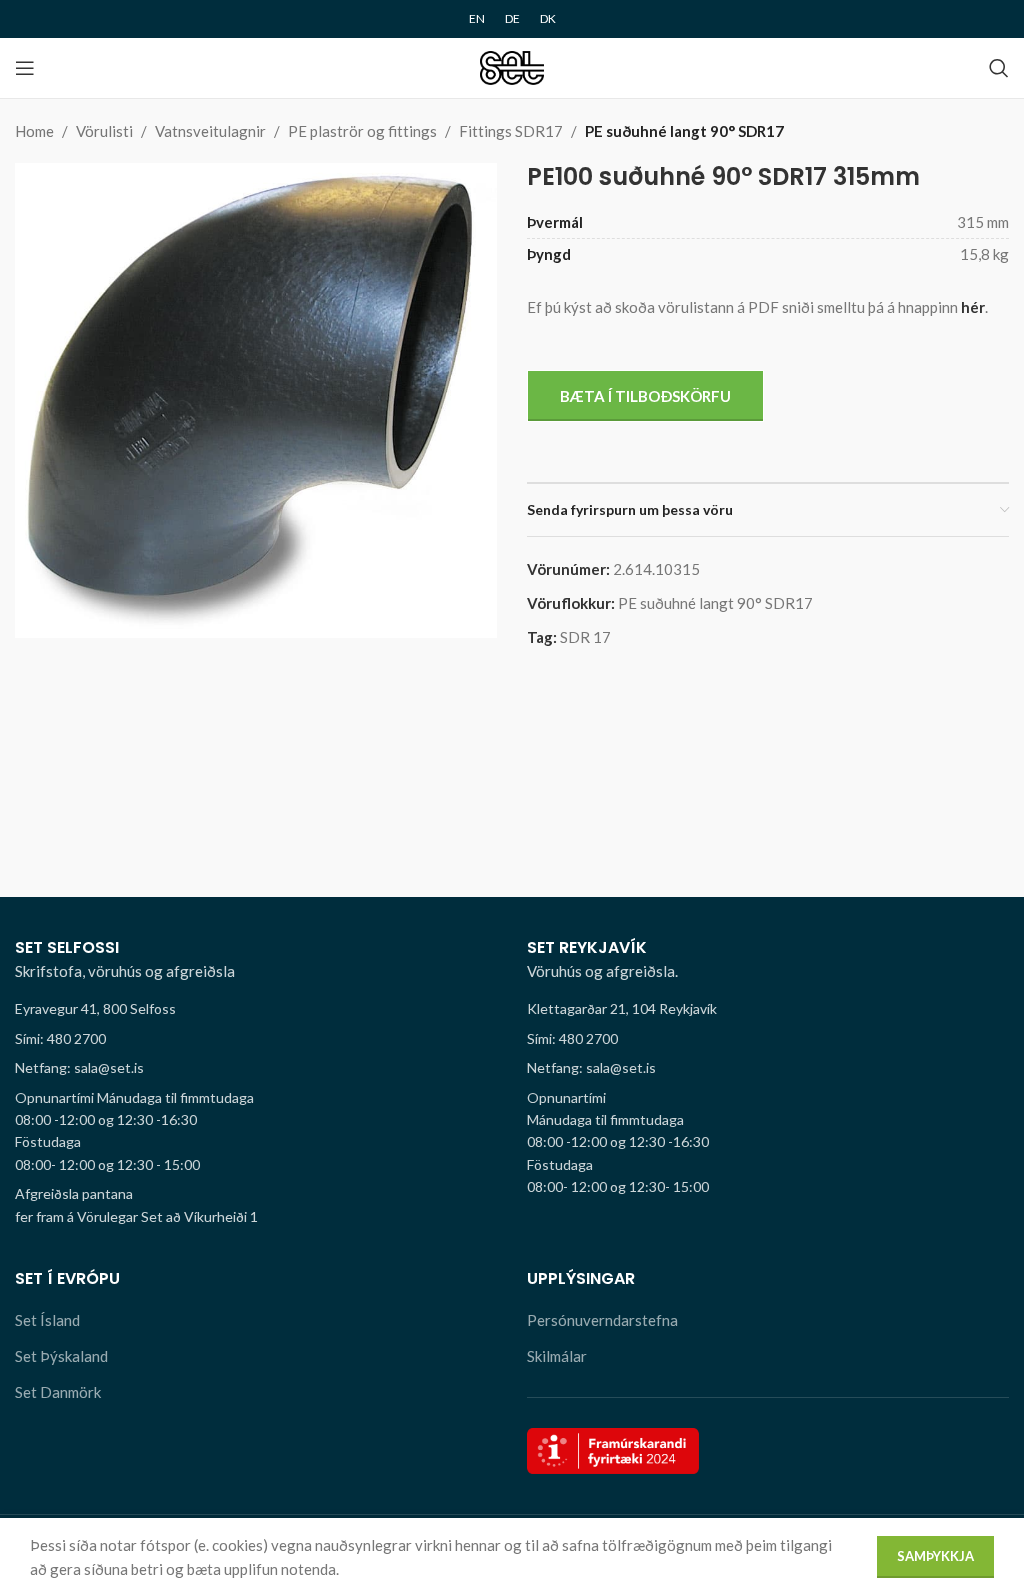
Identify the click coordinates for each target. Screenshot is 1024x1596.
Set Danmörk (58, 1392)
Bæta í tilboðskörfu (645, 396)
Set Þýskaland (61, 1356)
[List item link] (256, 1039)
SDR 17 (585, 637)
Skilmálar (557, 1356)
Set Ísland (47, 1320)
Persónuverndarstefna (602, 1320)
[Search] (999, 68)
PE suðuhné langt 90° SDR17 (684, 131)
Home (34, 131)
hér (973, 307)
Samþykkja (935, 1556)
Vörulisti (104, 131)
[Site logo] (512, 66)
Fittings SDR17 (511, 131)
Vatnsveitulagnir (210, 131)
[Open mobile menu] (25, 68)
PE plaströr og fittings (362, 131)
